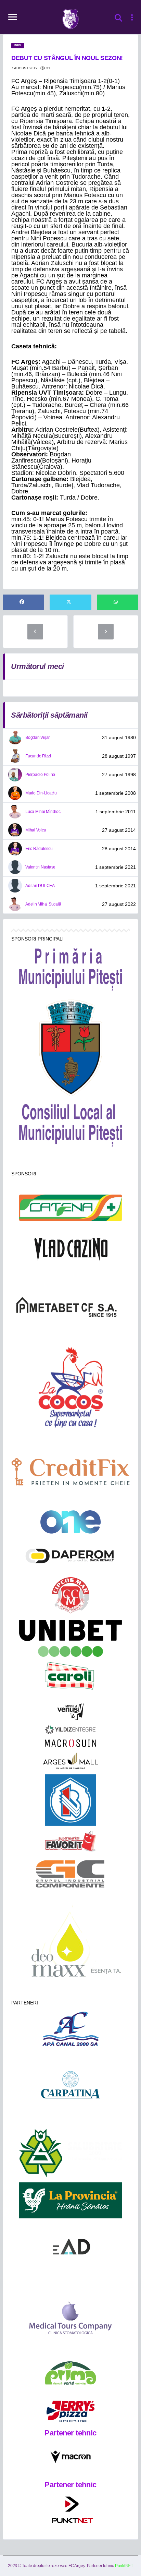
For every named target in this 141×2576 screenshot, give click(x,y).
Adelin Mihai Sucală (43, 904)
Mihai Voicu (36, 830)
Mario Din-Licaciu (41, 793)
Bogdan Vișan (38, 738)
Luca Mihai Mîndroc (43, 812)
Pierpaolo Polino (40, 775)
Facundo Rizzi (38, 756)
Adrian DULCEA (40, 886)
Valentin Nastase (40, 867)
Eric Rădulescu (39, 849)
